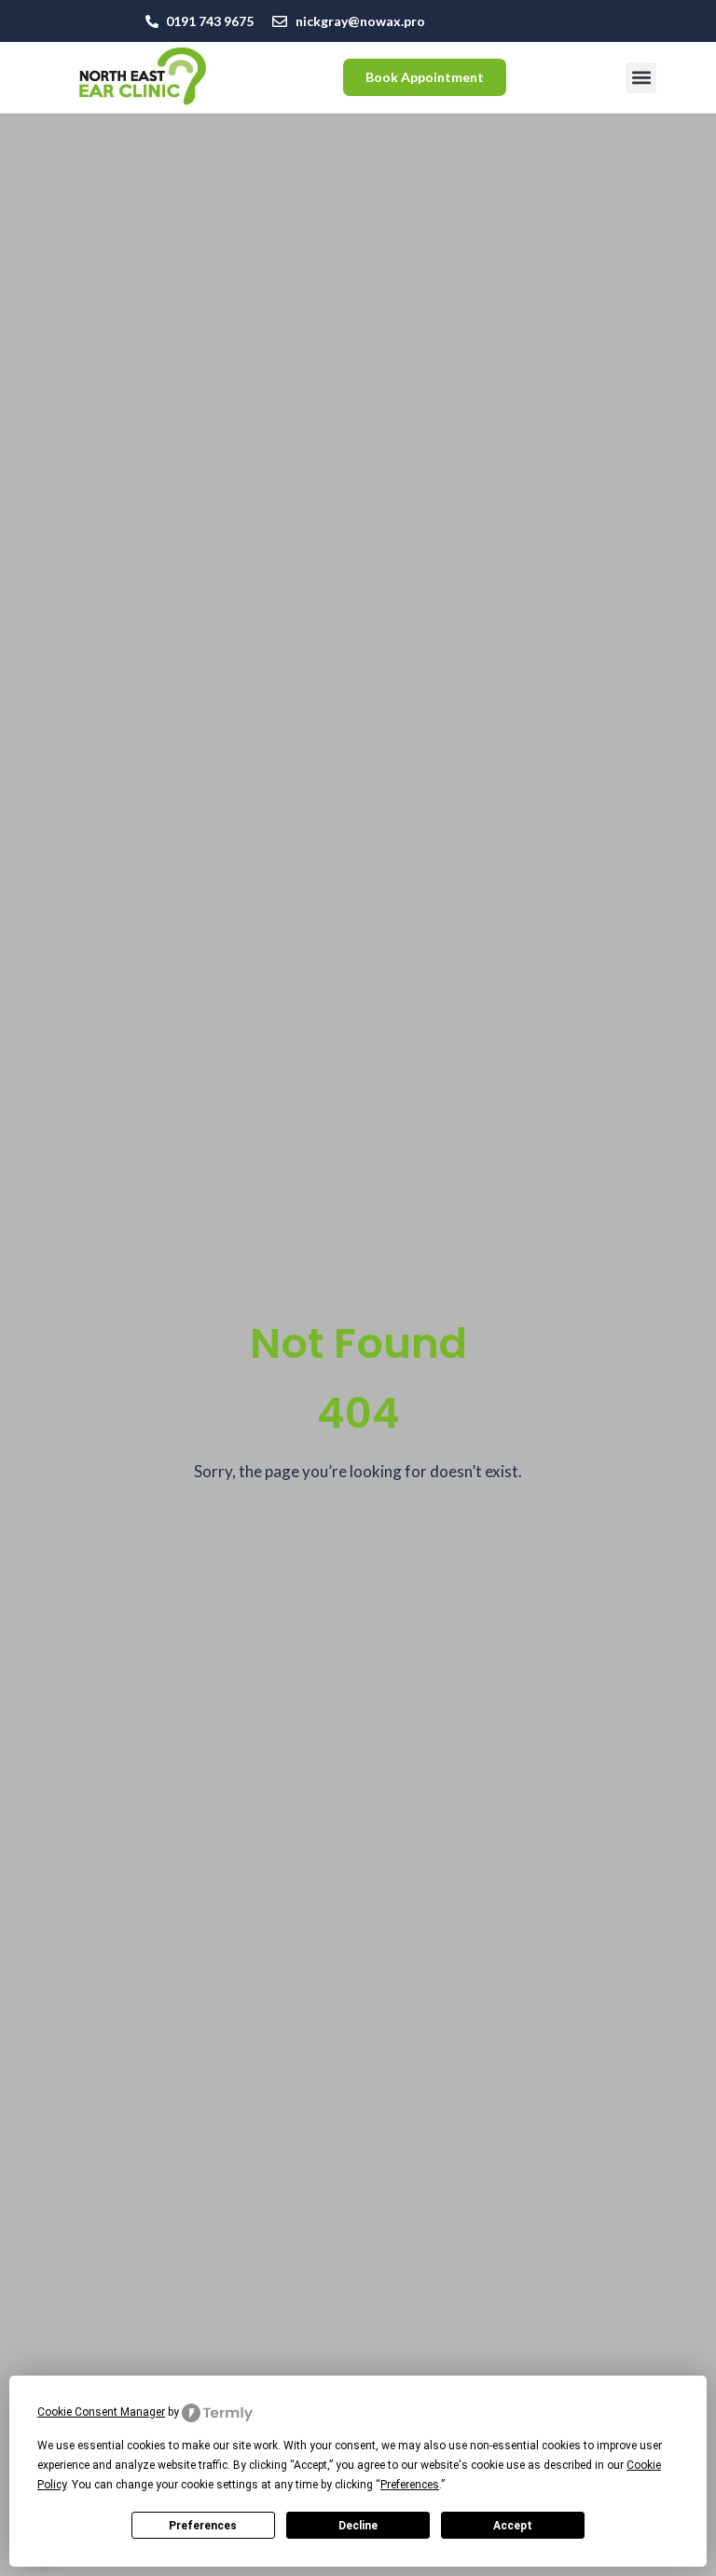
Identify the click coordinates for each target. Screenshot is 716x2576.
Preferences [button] (410, 2485)
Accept (513, 2526)
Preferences (203, 2526)
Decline (358, 2526)
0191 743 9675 (210, 21)
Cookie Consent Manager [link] (101, 2412)
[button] (641, 78)
